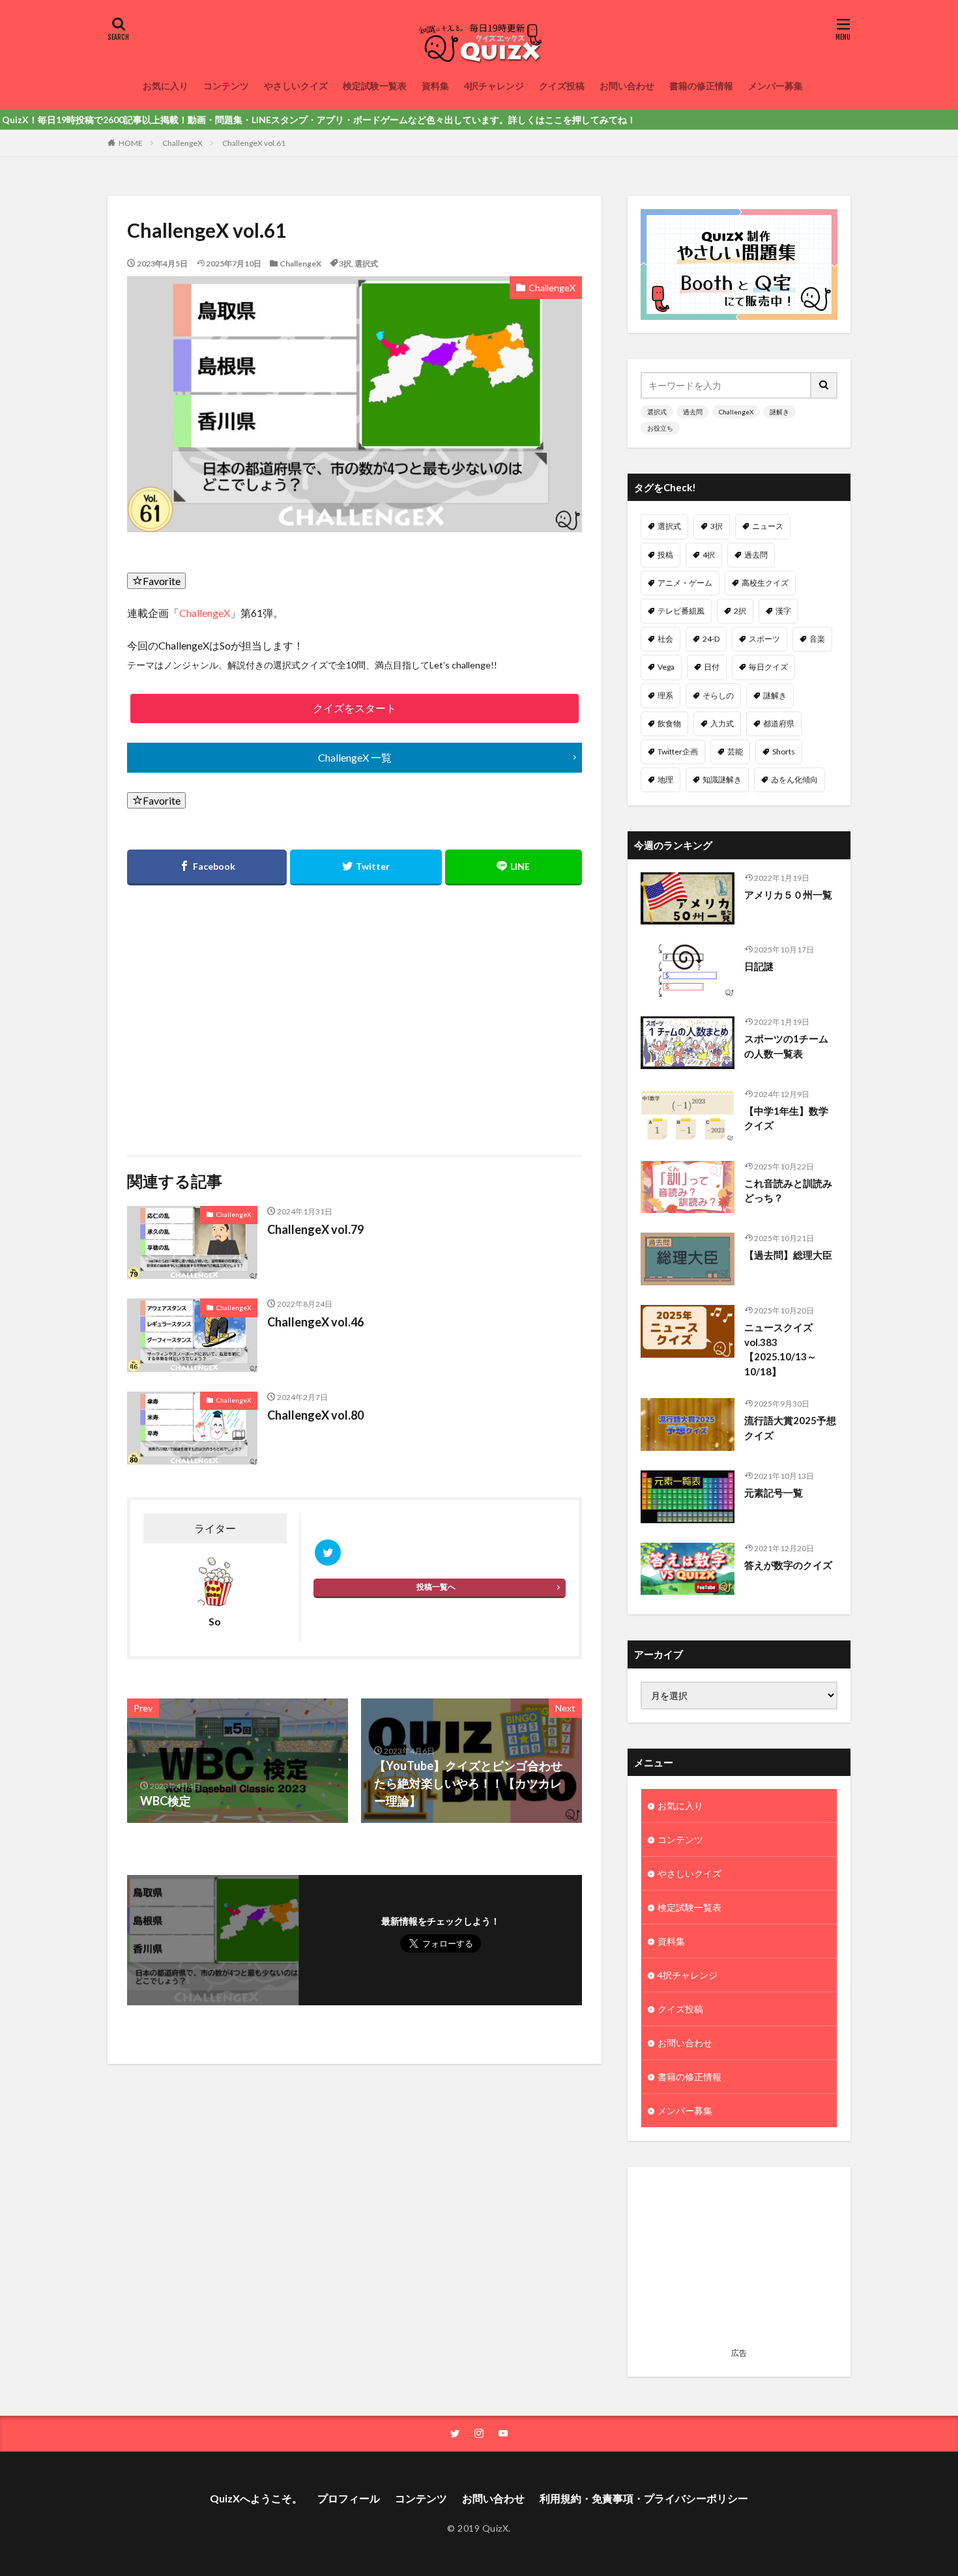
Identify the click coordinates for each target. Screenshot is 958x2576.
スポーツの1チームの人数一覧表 (786, 1046)
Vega (666, 667)
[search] (824, 385)
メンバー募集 (776, 86)
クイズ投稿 (562, 86)
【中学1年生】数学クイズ (786, 1118)
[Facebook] (207, 867)
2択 (740, 611)
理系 (665, 695)
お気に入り (166, 86)
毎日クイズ (768, 667)
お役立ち (660, 428)
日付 (712, 667)
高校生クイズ (765, 583)
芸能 (735, 751)
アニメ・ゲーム (685, 583)
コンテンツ (226, 86)
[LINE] (514, 867)
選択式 (366, 264)
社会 (665, 639)
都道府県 (779, 723)
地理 (665, 780)
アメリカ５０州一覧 (788, 894)
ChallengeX (182, 143)
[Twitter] (366, 867)
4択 (709, 555)
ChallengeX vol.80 (315, 1415)
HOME (131, 143)
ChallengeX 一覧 (355, 757)
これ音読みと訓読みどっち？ (788, 1191)
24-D (711, 639)
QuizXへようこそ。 (256, 2498)
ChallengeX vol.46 (315, 1322)
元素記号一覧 (774, 1493)
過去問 (693, 412)
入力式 (722, 723)
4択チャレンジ (494, 86)
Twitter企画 (678, 751)
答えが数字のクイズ (788, 1565)
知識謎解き (722, 780)
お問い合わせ (627, 86)
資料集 (435, 86)
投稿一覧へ (436, 1587)
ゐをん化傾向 (794, 780)
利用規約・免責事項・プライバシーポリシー (644, 2498)
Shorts (784, 751)
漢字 (783, 611)
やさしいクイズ (296, 86)
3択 (345, 264)
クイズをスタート (355, 708)
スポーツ (764, 639)
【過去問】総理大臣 (788, 1255)
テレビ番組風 (681, 611)
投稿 (665, 555)
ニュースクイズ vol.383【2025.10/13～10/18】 (780, 1349)
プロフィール (349, 2498)
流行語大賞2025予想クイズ (790, 1428)
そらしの (718, 695)
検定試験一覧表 (375, 86)
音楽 (817, 639)
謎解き (779, 412)
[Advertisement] (239, 1012)
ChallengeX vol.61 (254, 143)
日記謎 (759, 966)
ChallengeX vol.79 (315, 1229)
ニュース (768, 526)
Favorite (162, 581)
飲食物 (669, 723)
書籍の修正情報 (701, 86)
